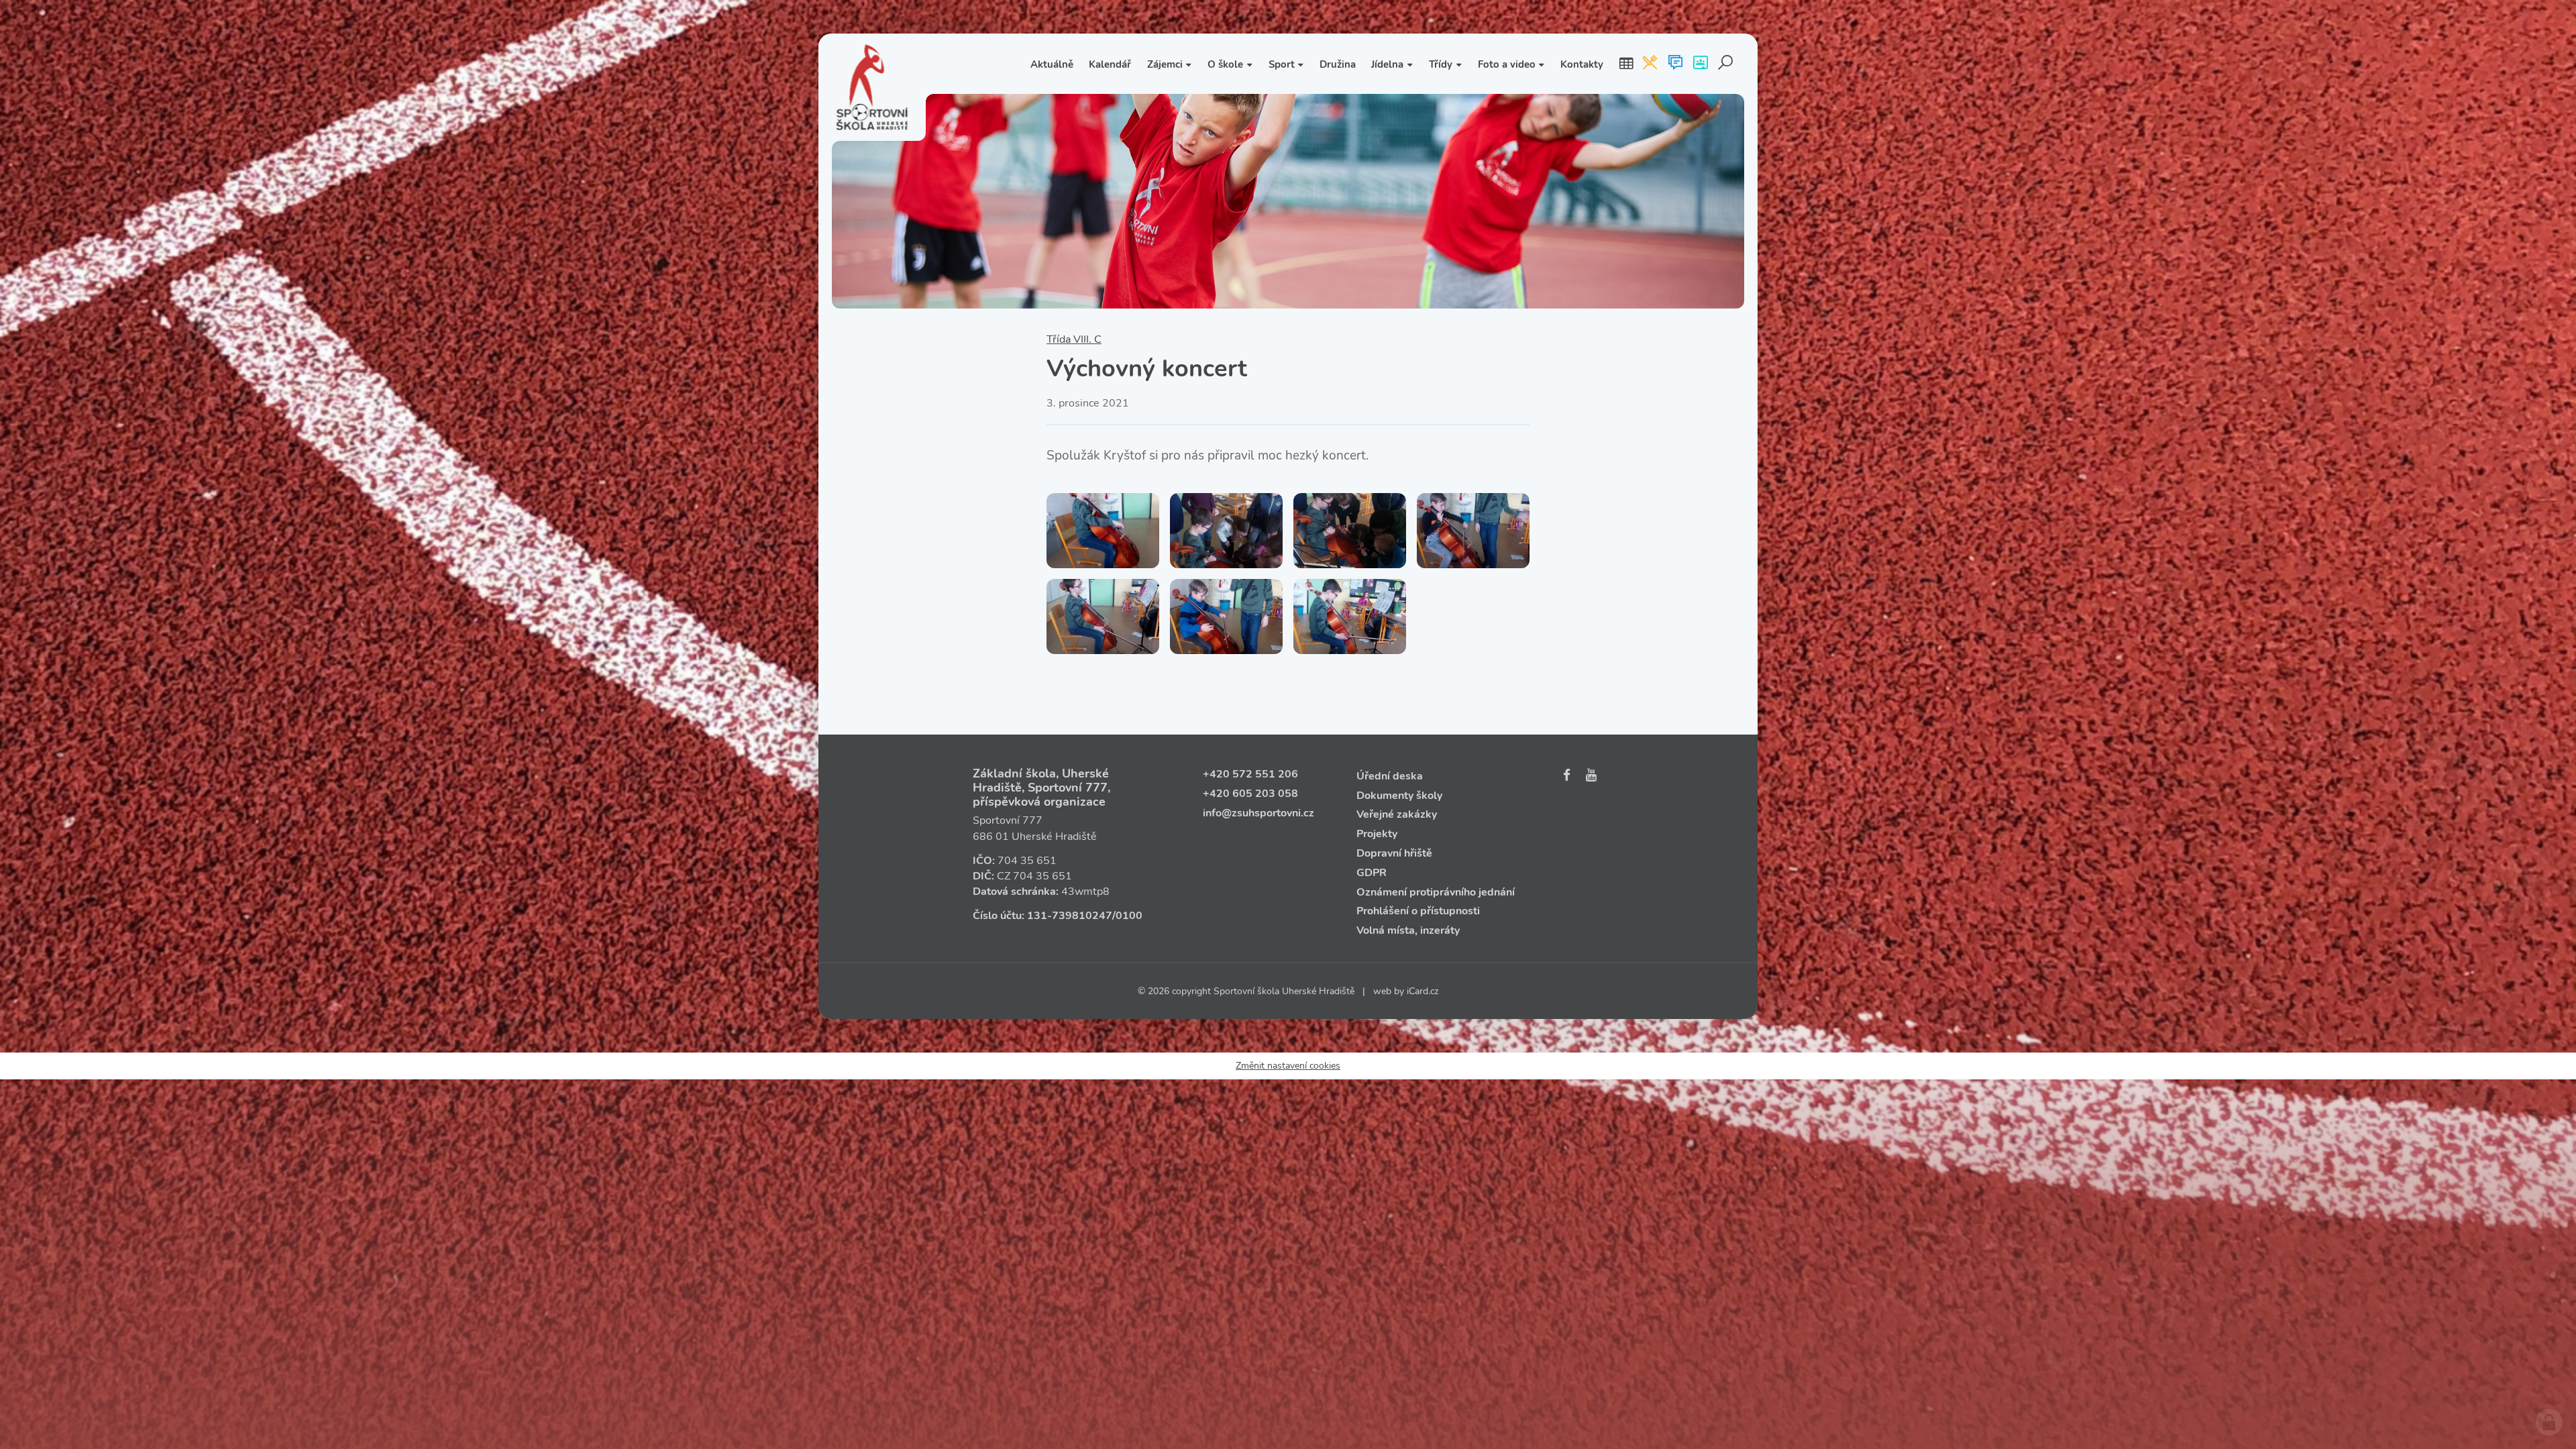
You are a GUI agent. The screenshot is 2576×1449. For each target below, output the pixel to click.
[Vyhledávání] (1726, 64)
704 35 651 (1027, 861)
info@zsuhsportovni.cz (1258, 813)
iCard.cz (1423, 991)
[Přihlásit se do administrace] (2549, 1422)
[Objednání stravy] (1650, 64)
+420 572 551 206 (1250, 774)
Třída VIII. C (1074, 339)
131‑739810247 (1070, 916)
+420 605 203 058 (1250, 794)
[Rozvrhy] (1626, 64)
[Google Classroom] (1700, 64)
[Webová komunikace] (1675, 64)
